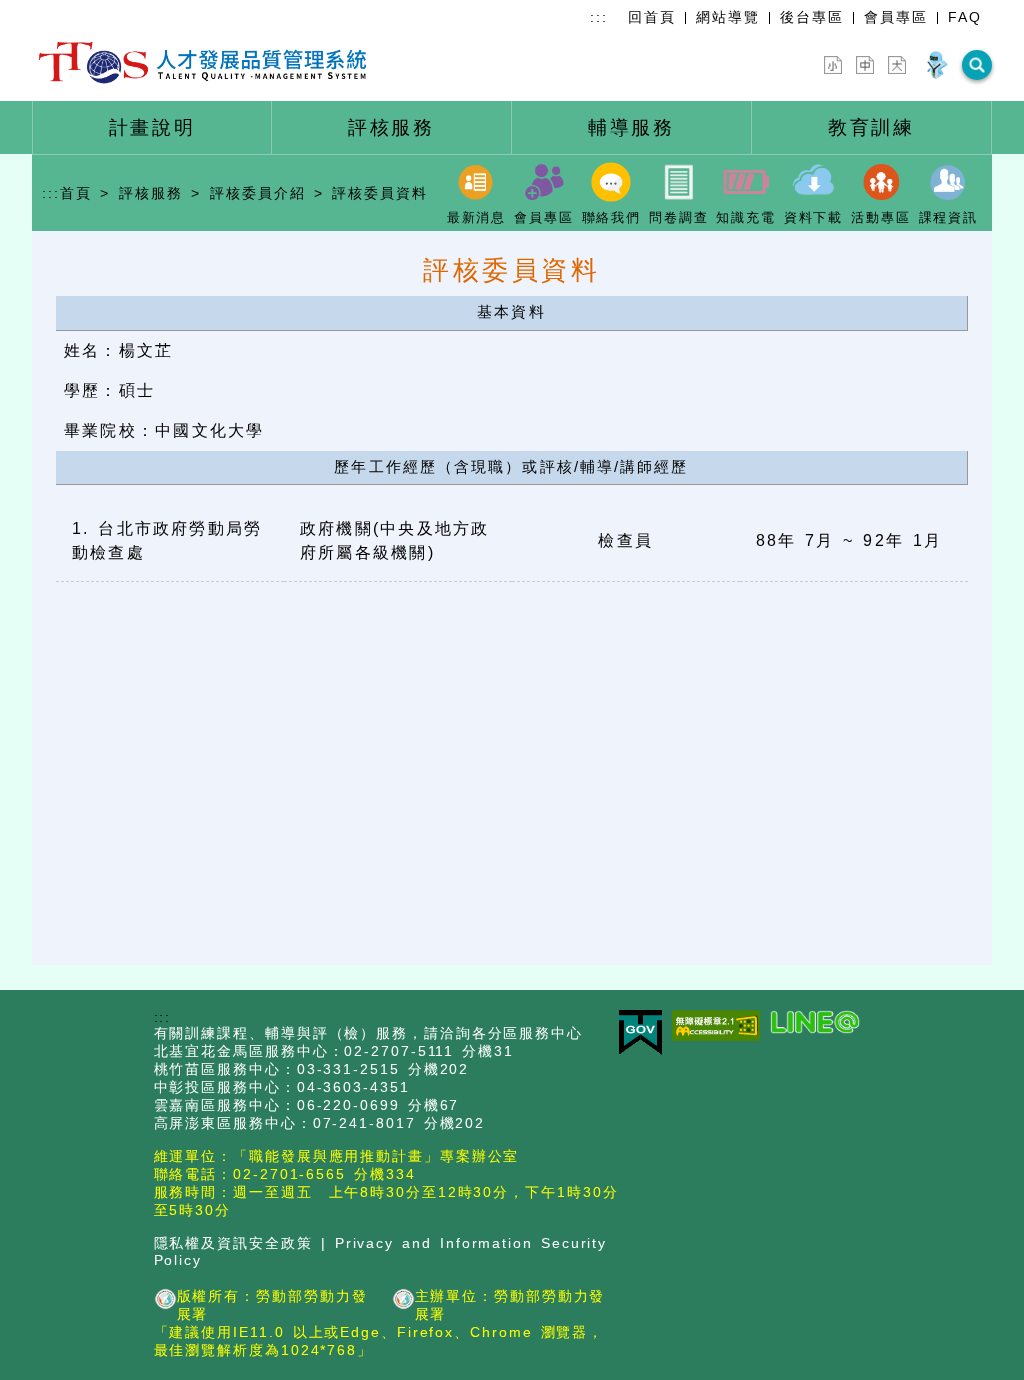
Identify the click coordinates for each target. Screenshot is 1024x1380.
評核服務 (151, 193)
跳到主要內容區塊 (64, 12)
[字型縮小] (833, 65)
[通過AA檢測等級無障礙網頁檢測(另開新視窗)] (721, 1027)
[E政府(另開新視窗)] (645, 1034)
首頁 (76, 193)
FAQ (965, 17)
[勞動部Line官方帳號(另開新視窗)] (820, 1023)
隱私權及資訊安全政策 (233, 1243)
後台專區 (812, 17)
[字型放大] (897, 65)
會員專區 (896, 17)
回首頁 (652, 17)
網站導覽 (728, 17)
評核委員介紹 (258, 193)
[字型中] (865, 65)
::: (599, 17)
